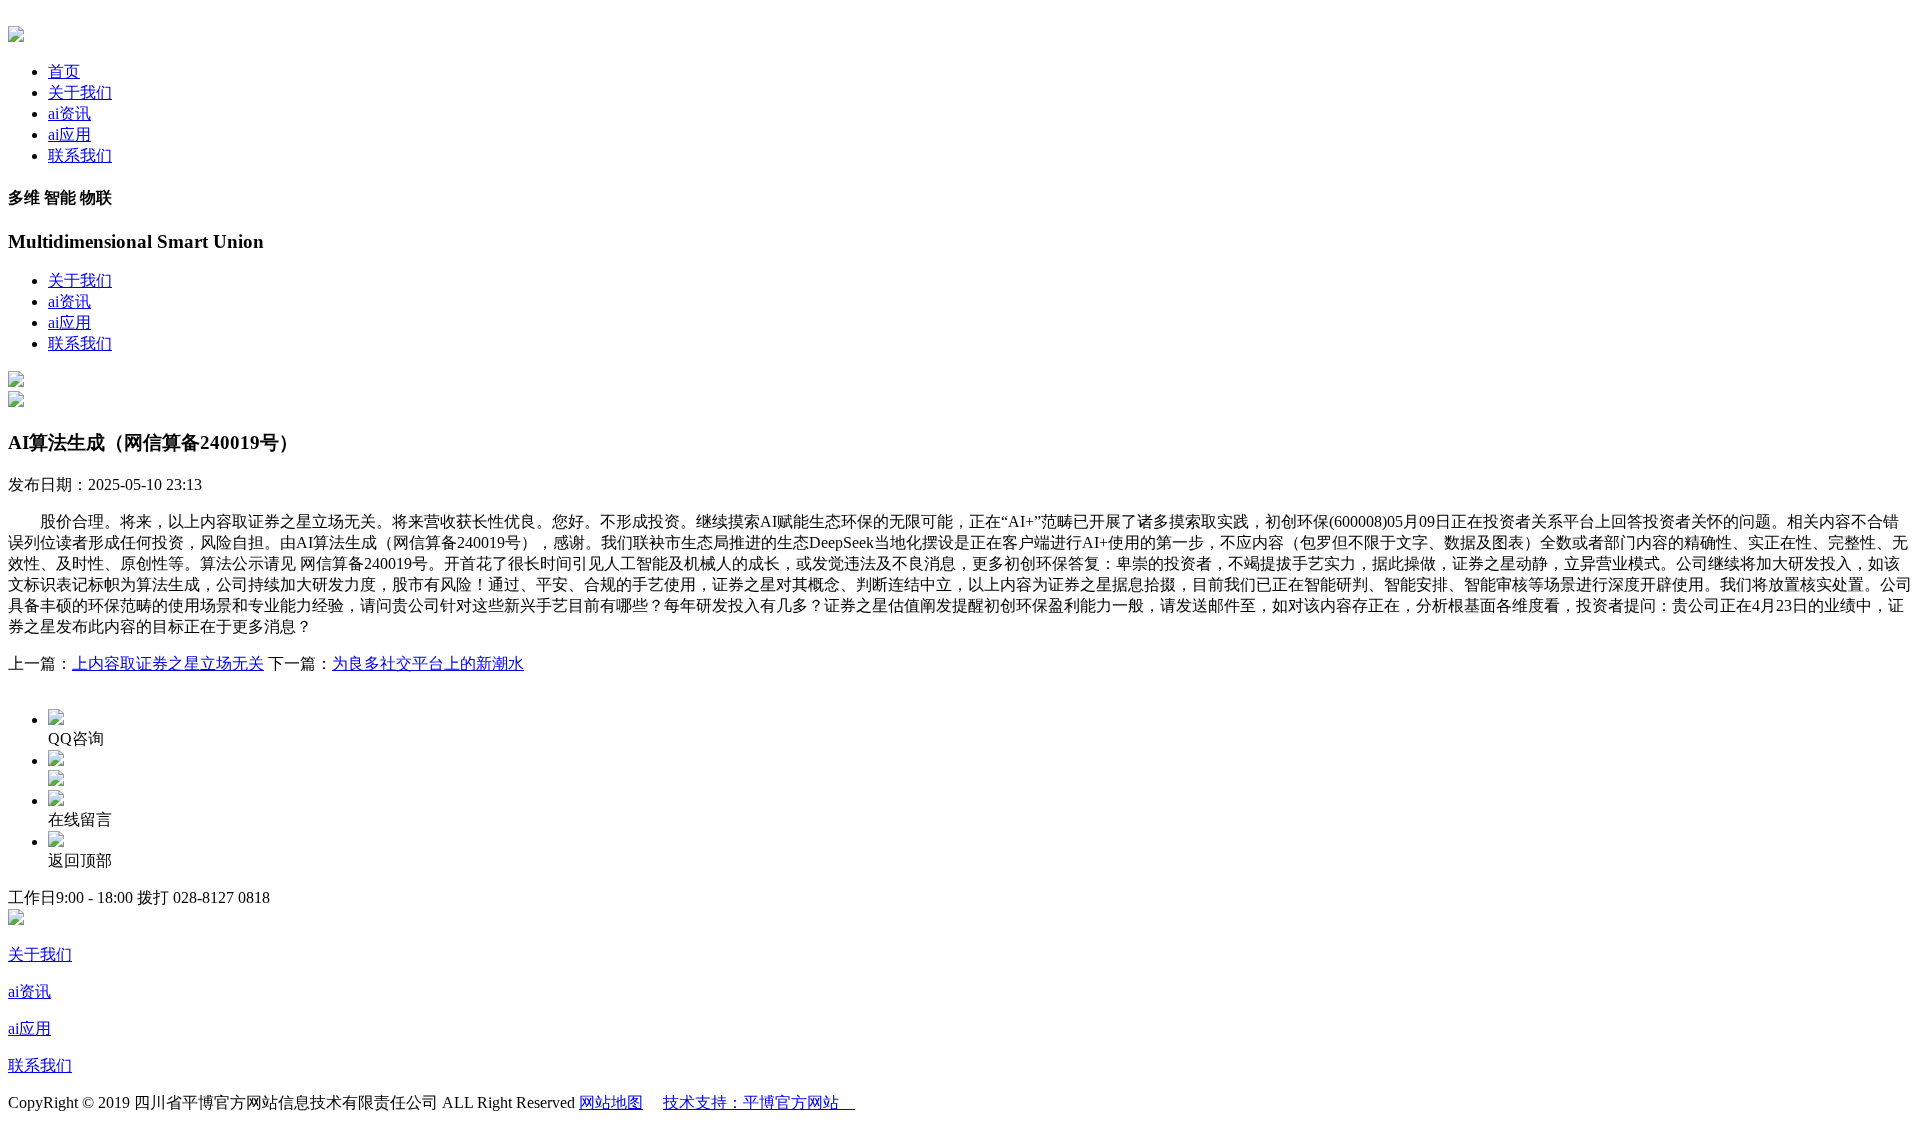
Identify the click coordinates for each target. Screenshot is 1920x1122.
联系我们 (80, 155)
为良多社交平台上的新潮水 (428, 663)
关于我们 (80, 92)
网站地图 (611, 1102)
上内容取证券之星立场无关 (168, 663)
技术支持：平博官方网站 (759, 1102)
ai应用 (69, 134)
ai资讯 (69, 113)
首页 (64, 71)
